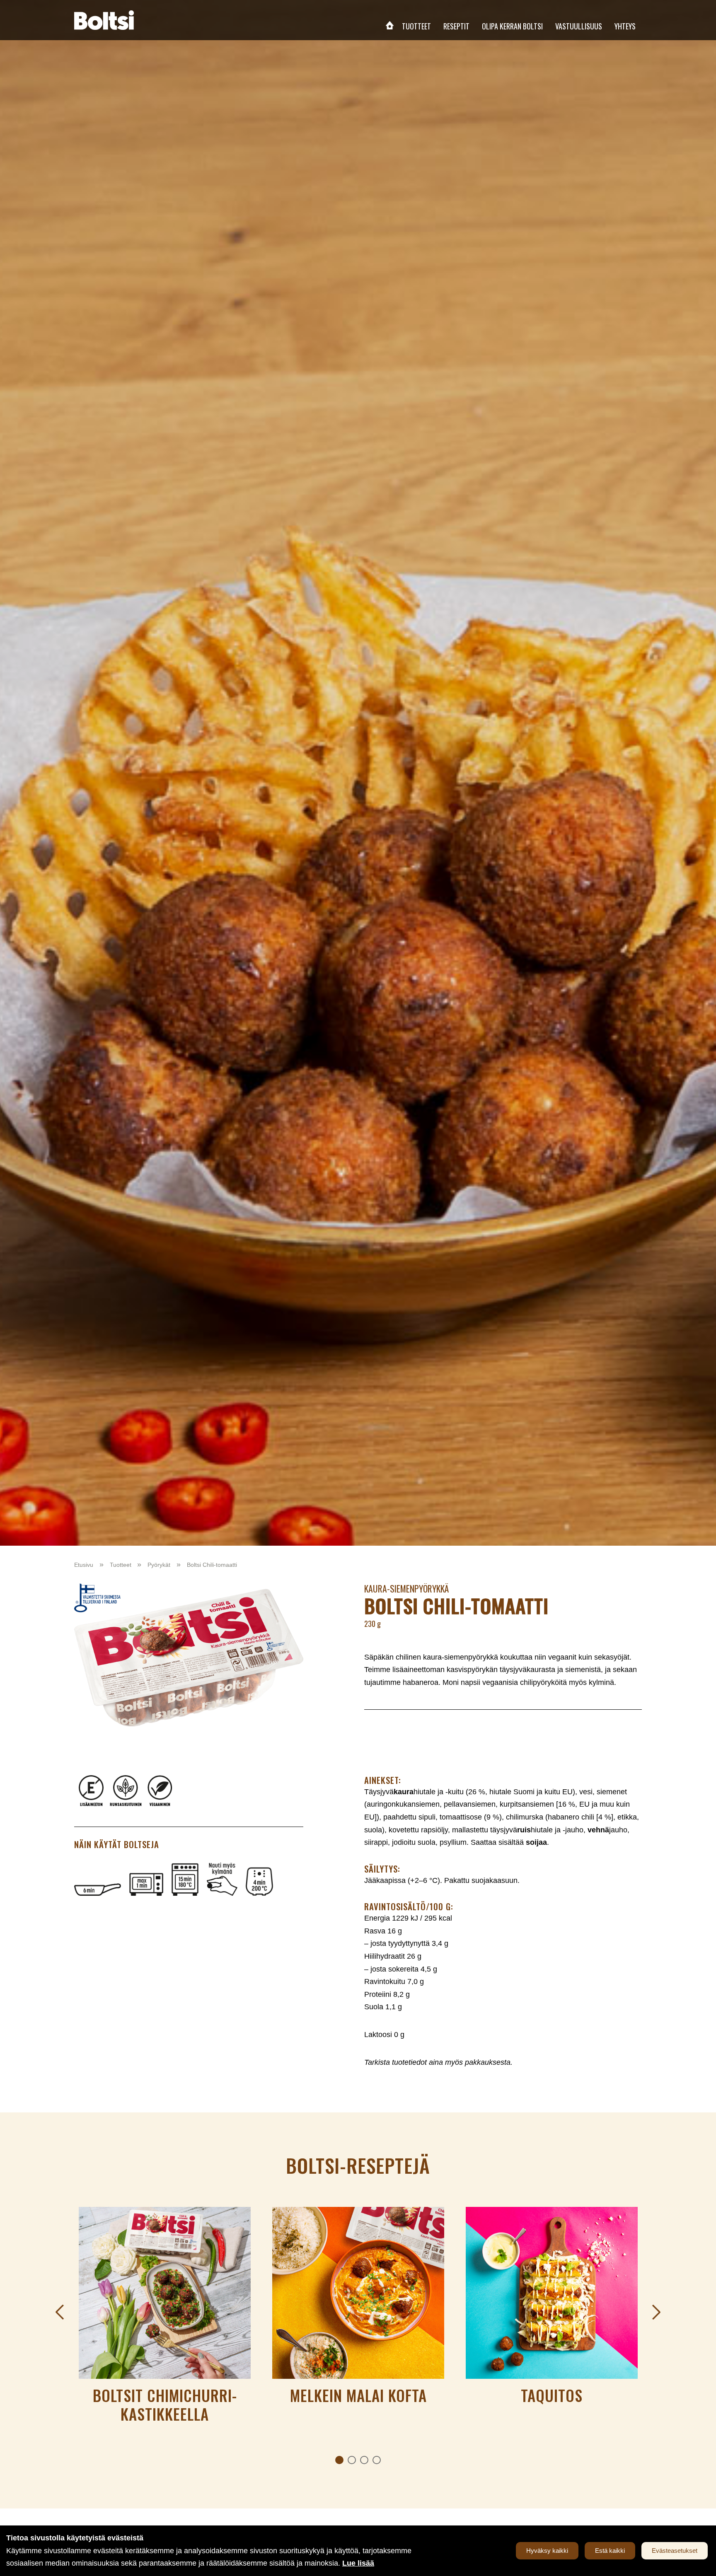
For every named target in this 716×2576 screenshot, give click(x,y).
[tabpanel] (165, 2320)
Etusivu (389, 25)
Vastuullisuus (579, 26)
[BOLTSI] (104, 20)
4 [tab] (377, 2460)
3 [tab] (364, 2460)
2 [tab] (352, 2460)
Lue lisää (358, 2563)
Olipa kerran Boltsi (512, 26)
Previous (60, 2312)
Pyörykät (159, 1565)
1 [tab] (339, 2460)
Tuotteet (416, 26)
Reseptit (456, 26)
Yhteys (625, 26)
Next (656, 2312)
